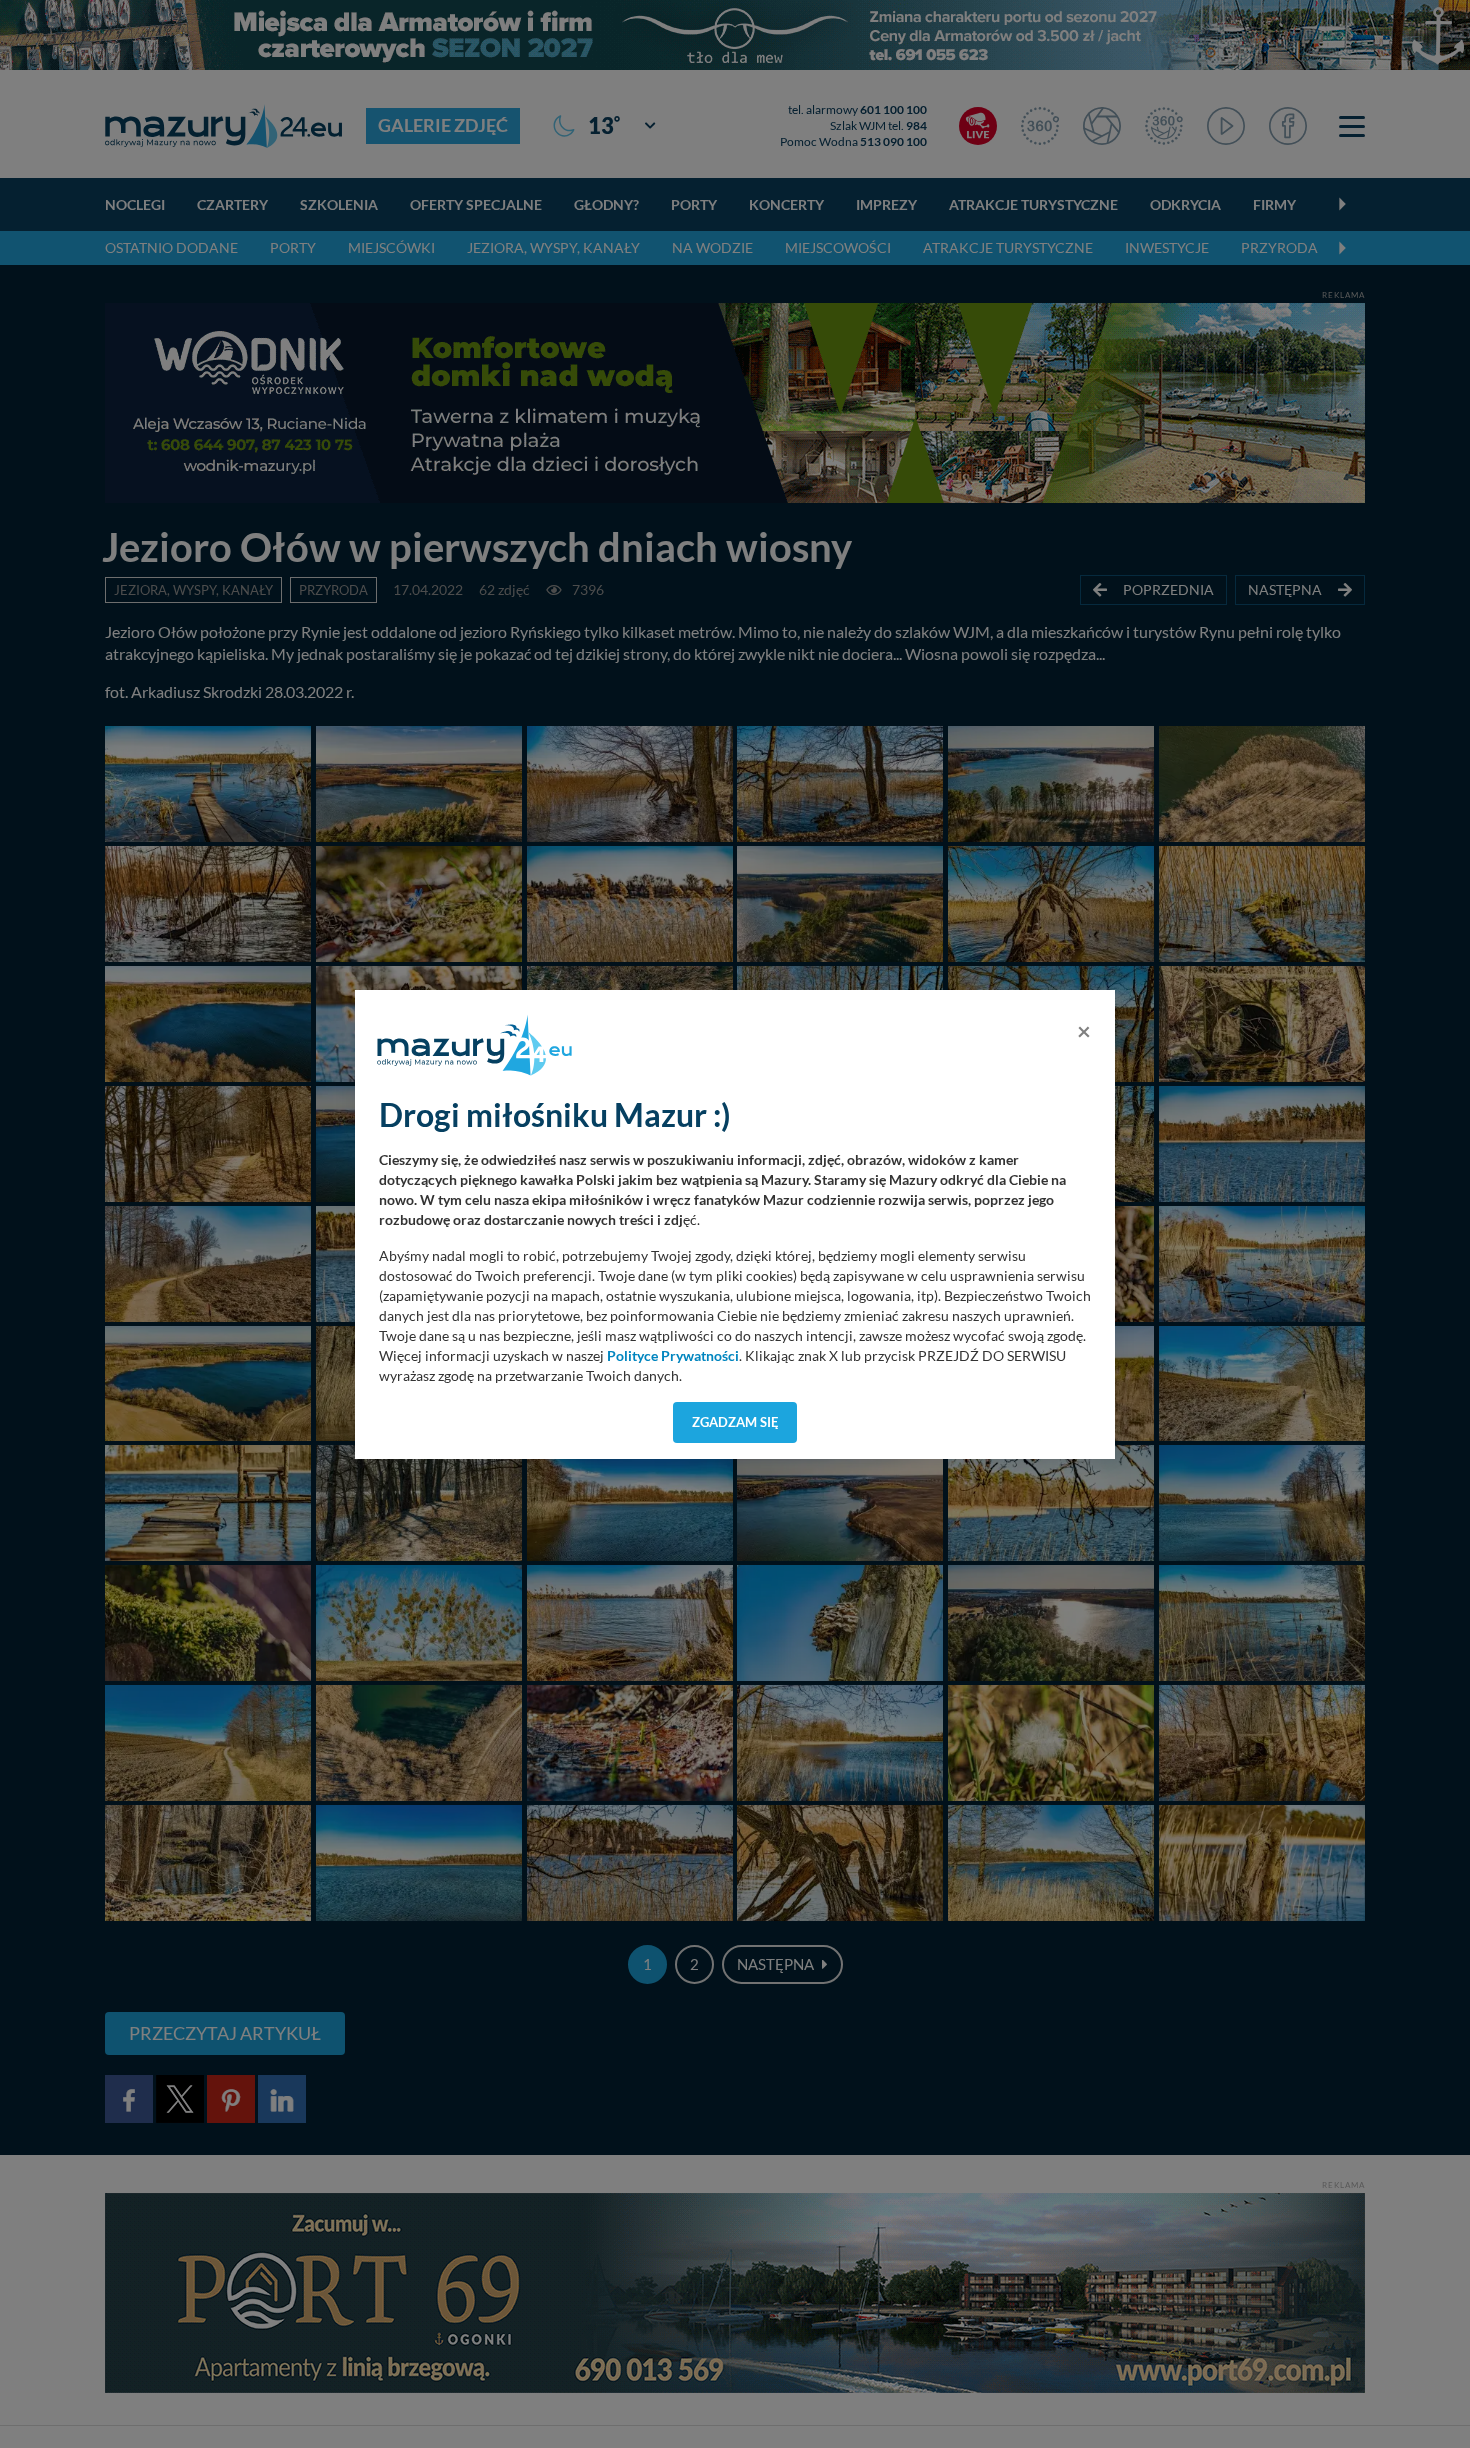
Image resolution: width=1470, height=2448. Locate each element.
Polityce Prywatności (673, 1356)
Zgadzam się (735, 1422)
